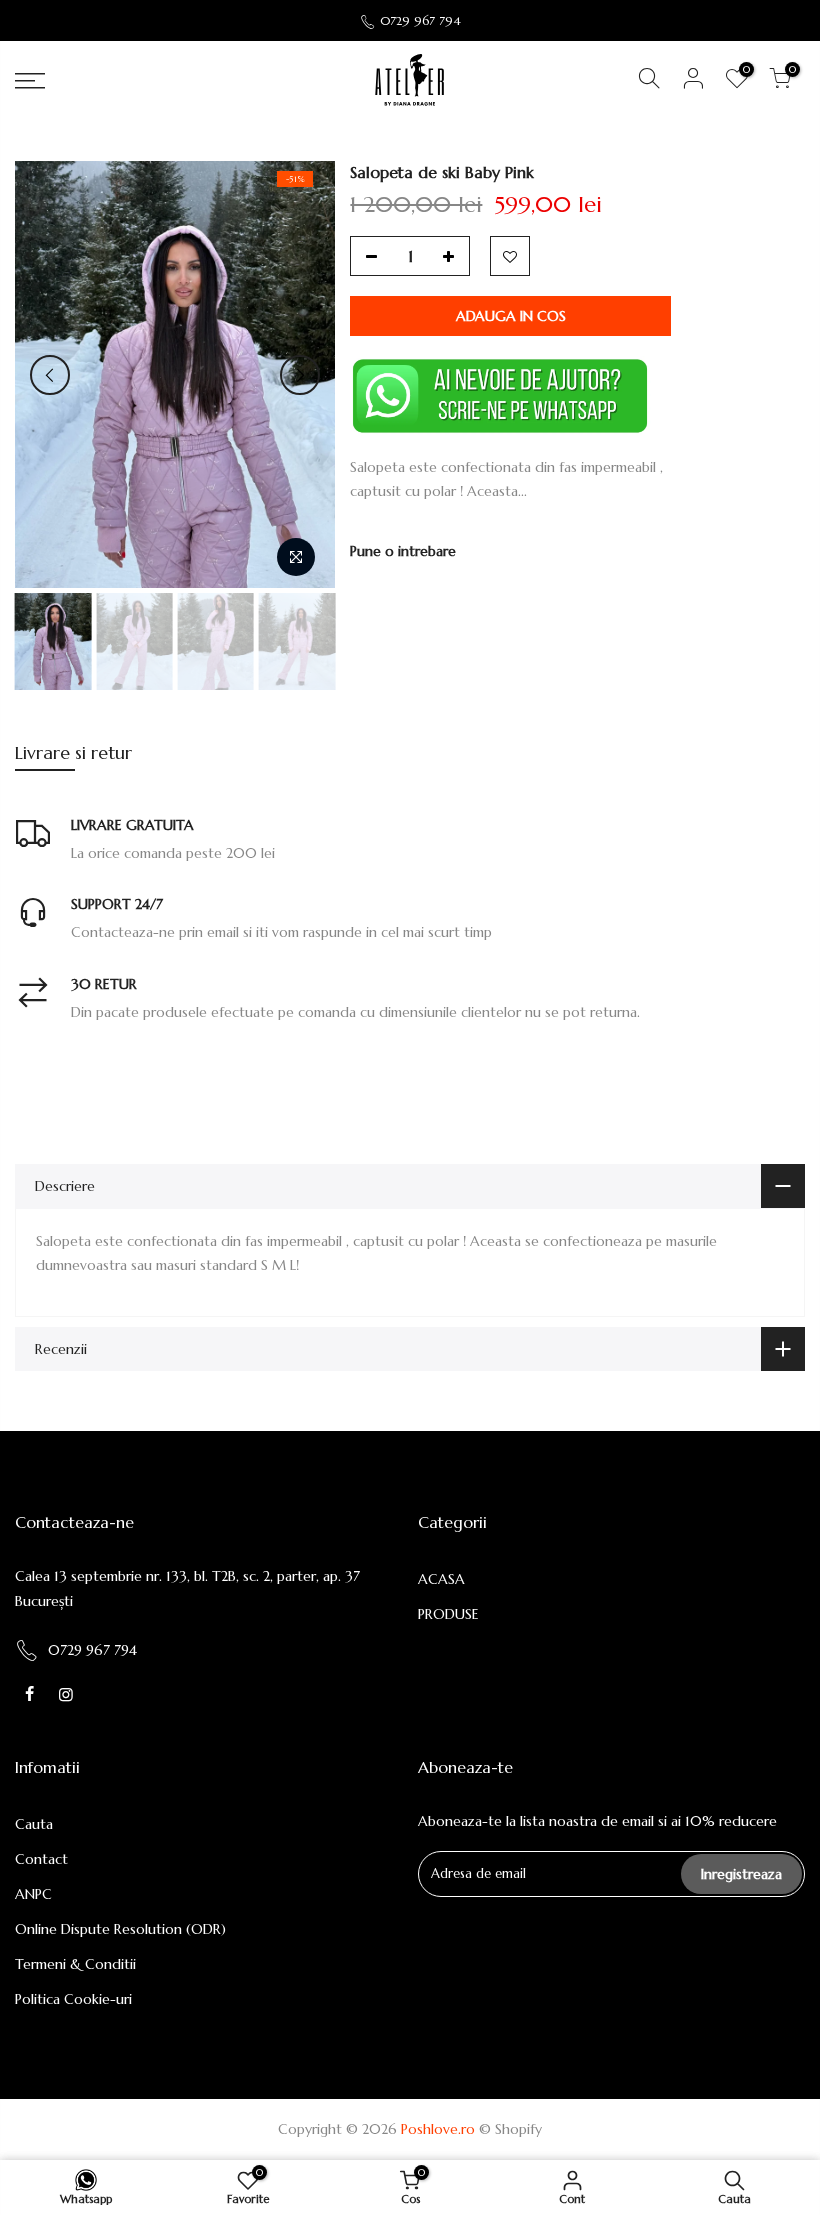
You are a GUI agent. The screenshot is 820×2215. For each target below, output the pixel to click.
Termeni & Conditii (75, 1964)
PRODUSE (448, 1614)
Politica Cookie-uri (73, 1999)
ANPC (33, 1894)
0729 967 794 (420, 20)
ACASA (441, 1579)
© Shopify (510, 2129)
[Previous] (50, 375)
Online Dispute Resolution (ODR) (120, 1929)
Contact (41, 1859)
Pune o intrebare (403, 551)
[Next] (300, 375)
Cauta (34, 1824)
